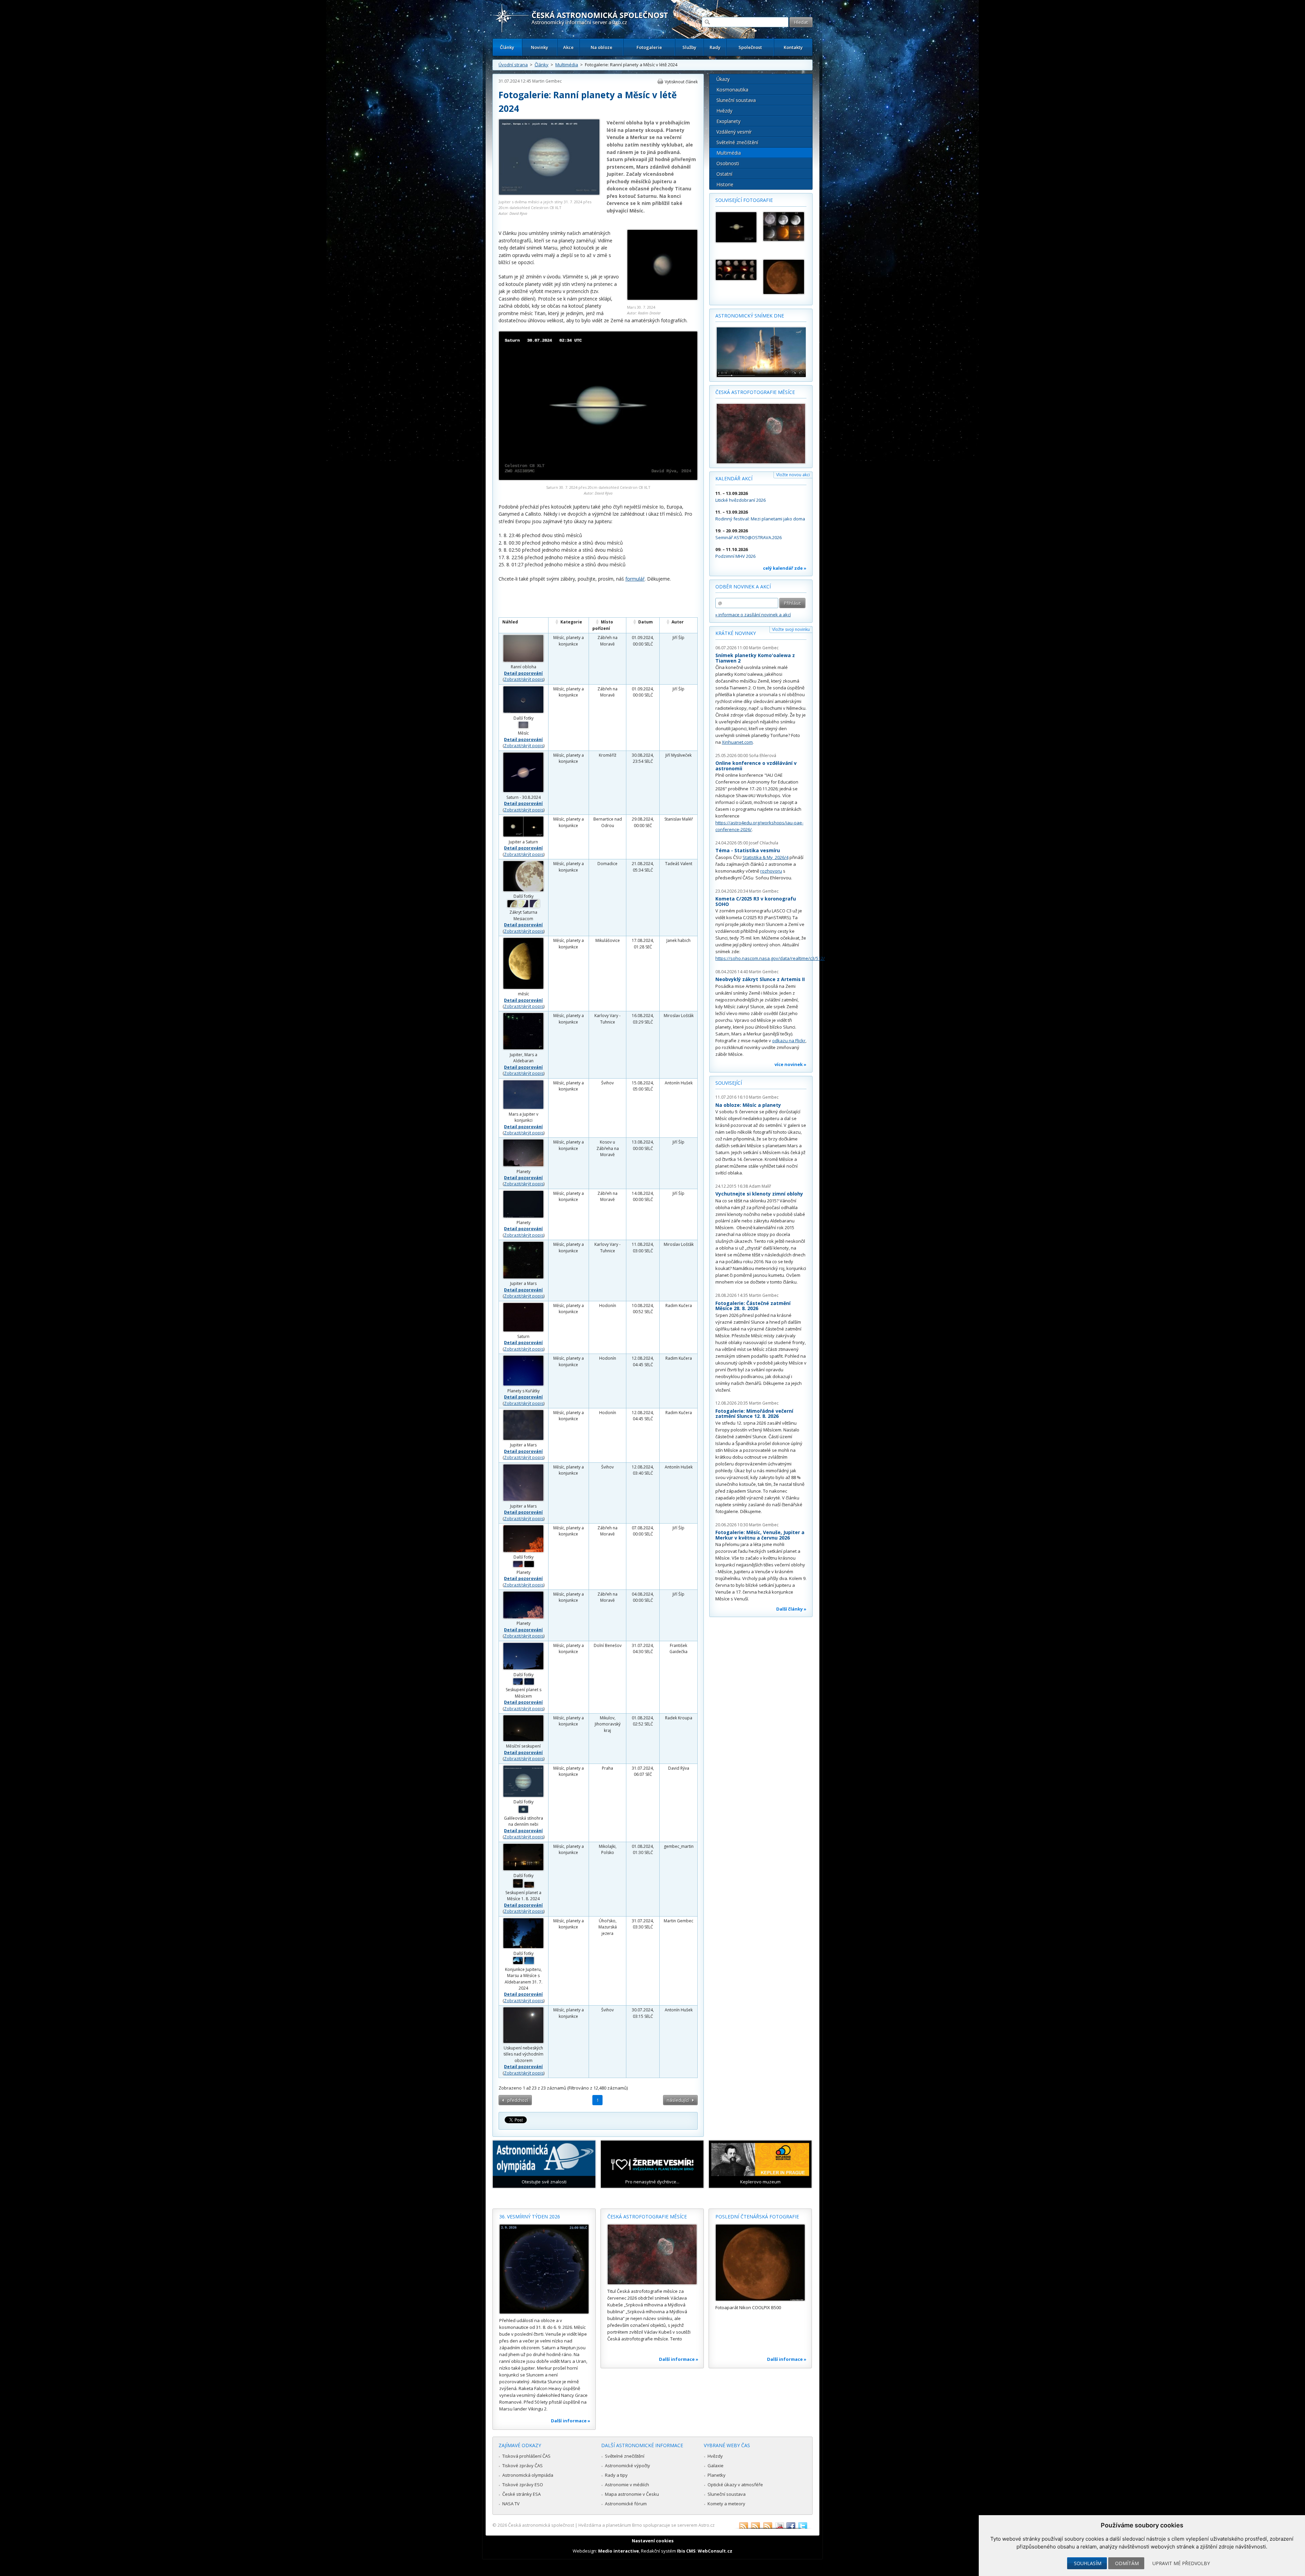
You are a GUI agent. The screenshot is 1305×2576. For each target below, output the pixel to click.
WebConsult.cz (715, 2551)
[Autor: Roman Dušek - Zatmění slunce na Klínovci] (736, 270)
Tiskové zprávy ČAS (523, 2466)
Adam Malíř (760, 1186)
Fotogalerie (649, 47)
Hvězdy (724, 111)
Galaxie (716, 2466)
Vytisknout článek (681, 82)
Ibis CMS (686, 2551)
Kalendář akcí (734, 478)
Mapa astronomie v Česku (632, 2494)
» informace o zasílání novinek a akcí (753, 615)
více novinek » (790, 1064)
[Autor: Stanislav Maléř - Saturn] (736, 227)
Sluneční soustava (736, 100)
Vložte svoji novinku (791, 629)
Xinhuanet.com (737, 742)
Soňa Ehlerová (763, 755)
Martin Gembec (547, 81)
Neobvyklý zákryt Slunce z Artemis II (760, 979)
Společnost (750, 47)
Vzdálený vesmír (734, 132)
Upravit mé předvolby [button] (1181, 2563)
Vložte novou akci (793, 475)
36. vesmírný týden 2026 (530, 2217)
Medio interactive (619, 2551)
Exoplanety (728, 121)
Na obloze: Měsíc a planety (748, 1105)
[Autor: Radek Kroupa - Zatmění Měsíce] (784, 227)
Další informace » (571, 2421)
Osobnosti (728, 163)
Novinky (540, 47)
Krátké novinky (736, 633)
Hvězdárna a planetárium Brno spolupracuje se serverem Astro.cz (647, 2525)
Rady (715, 47)
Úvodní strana (513, 65)
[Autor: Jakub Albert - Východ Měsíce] (784, 277)
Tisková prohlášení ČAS (526, 2456)
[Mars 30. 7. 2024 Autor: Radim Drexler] (662, 298)
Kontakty (793, 47)
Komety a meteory (726, 2504)
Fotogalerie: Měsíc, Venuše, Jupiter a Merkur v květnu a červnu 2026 (760, 1535)
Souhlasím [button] (1088, 2563)
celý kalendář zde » (785, 568)
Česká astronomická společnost (541, 2525)
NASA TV (511, 2504)
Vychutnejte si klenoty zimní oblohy (759, 1194)
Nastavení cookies (653, 2541)
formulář (635, 579)
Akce (568, 47)
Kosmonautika (732, 90)
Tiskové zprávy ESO (523, 2485)
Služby (689, 47)
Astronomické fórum (626, 2504)
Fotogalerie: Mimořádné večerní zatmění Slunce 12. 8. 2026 (754, 1414)
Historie (725, 184)
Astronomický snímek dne (750, 316)
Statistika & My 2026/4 (765, 857)
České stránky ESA (521, 2494)
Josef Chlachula (764, 843)
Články (507, 47)
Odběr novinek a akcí (743, 587)
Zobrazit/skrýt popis (524, 679)
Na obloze (602, 47)
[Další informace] (544, 2269)
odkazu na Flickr (789, 1041)
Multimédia (567, 65)
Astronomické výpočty (628, 2466)
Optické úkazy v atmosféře (735, 2485)
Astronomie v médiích (627, 2485)
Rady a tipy (616, 2475)
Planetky (717, 2475)
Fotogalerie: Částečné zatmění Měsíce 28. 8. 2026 (753, 1306)
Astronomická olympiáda (528, 2475)
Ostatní (724, 174)
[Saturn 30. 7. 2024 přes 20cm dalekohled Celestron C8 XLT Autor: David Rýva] (598, 478)
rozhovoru (771, 871)
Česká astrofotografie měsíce (755, 392)
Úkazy (723, 79)
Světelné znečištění (737, 142)
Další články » (791, 1609)
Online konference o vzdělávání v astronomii (756, 766)
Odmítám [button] (1127, 2563)
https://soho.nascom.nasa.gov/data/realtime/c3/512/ (770, 958)
